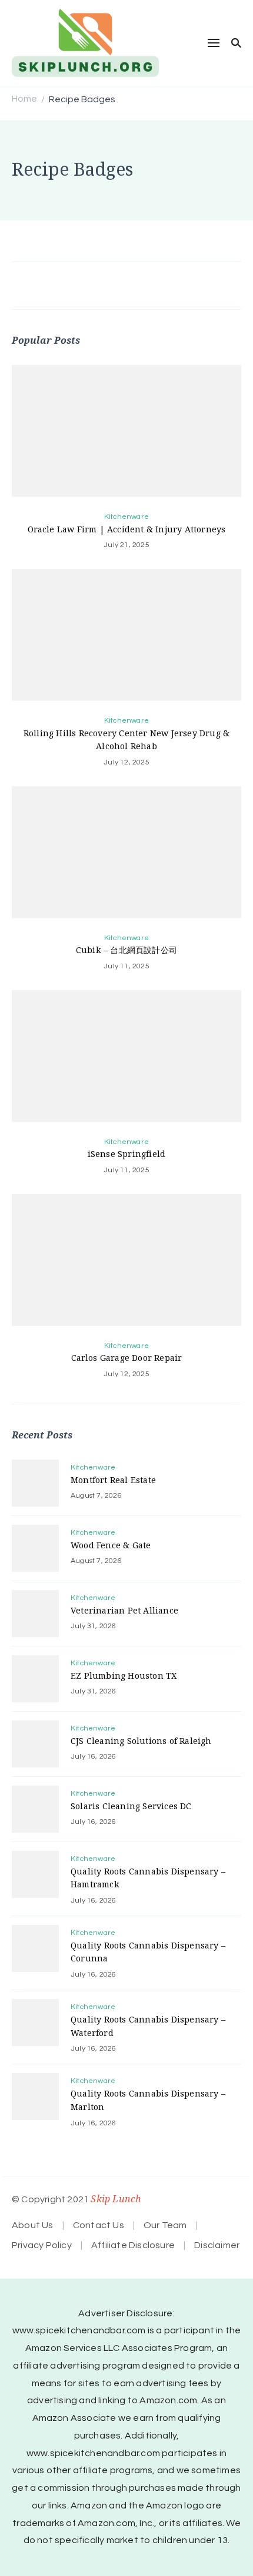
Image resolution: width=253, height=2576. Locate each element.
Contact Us (99, 2225)
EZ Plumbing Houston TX (124, 1676)
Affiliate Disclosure (133, 2245)
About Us (33, 2225)
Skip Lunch (116, 2199)
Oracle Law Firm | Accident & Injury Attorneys (127, 529)
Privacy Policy (42, 2245)
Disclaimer (217, 2245)
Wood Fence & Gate (111, 1545)
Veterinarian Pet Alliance (124, 1610)
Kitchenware (126, 517)
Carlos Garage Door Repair (127, 1358)
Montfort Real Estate (113, 1480)
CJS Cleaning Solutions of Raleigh (141, 1741)
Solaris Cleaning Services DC (131, 1806)
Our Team (165, 2225)
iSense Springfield (127, 1154)
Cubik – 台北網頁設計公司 (126, 950)
